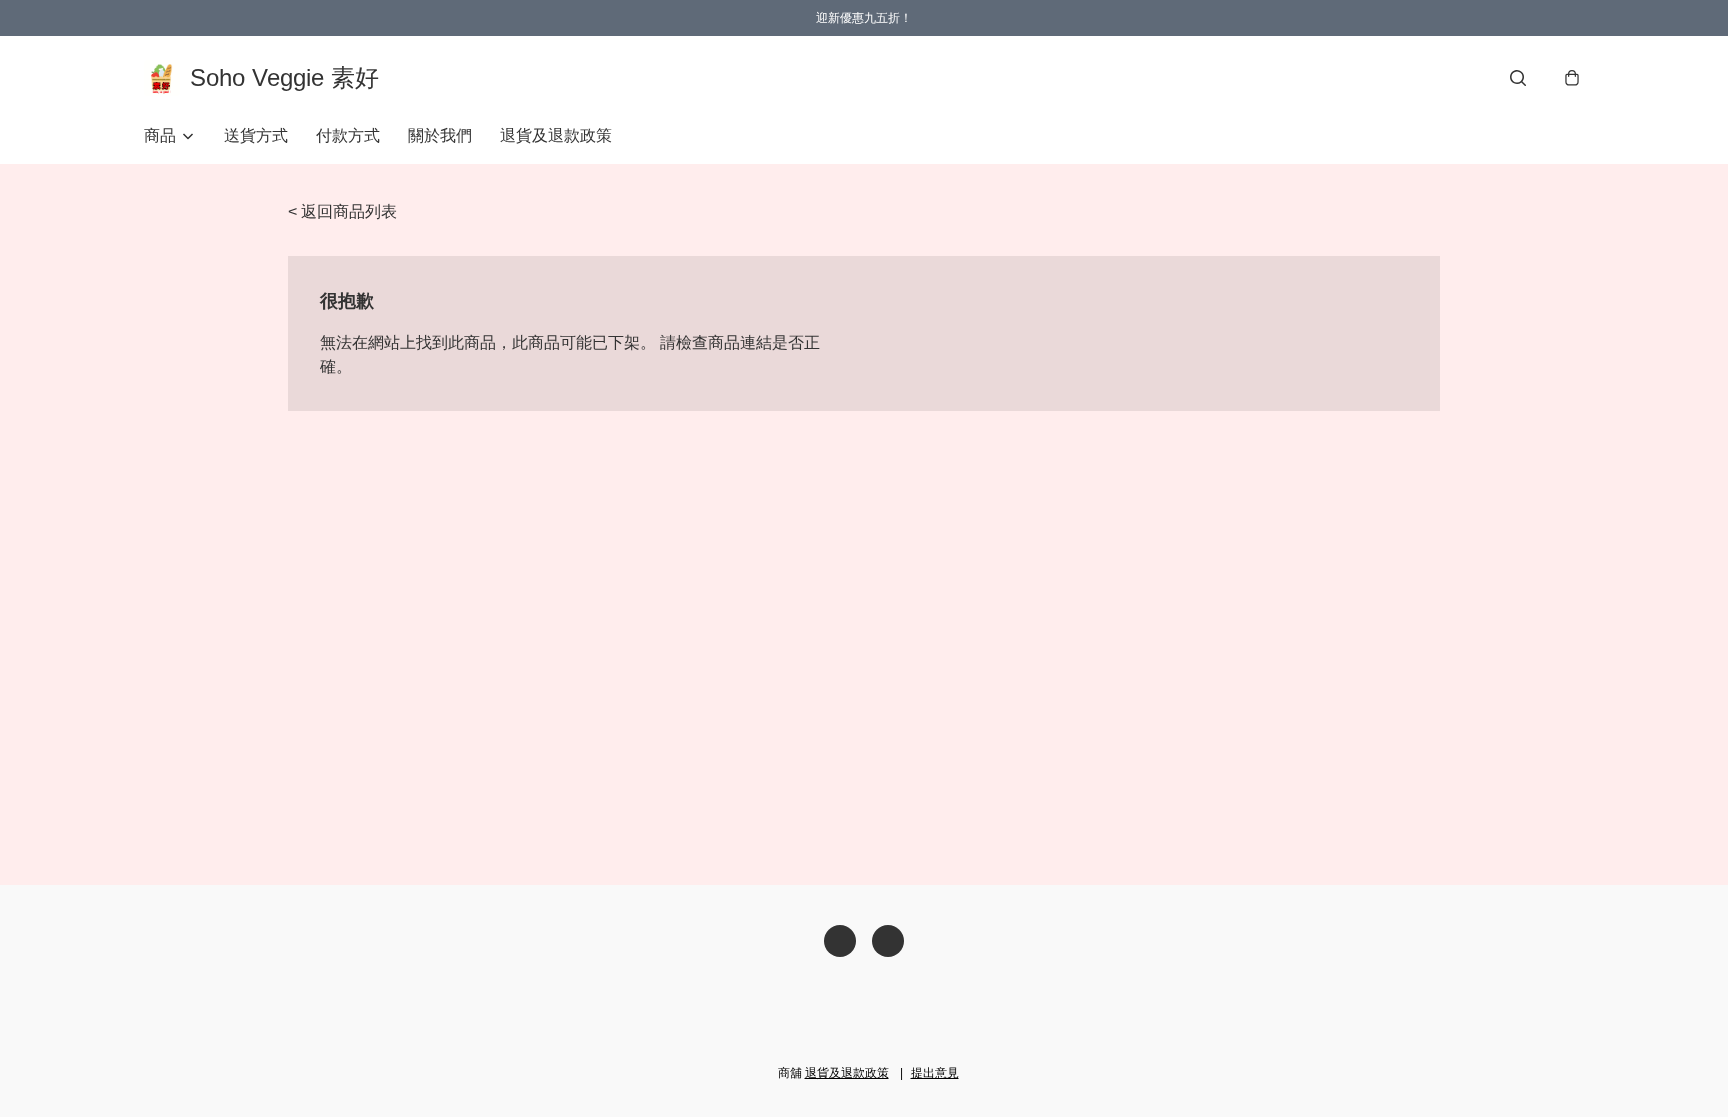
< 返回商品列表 (342, 211)
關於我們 (440, 135)
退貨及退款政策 (556, 135)
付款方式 (348, 135)
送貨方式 (256, 135)
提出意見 (935, 1073)
